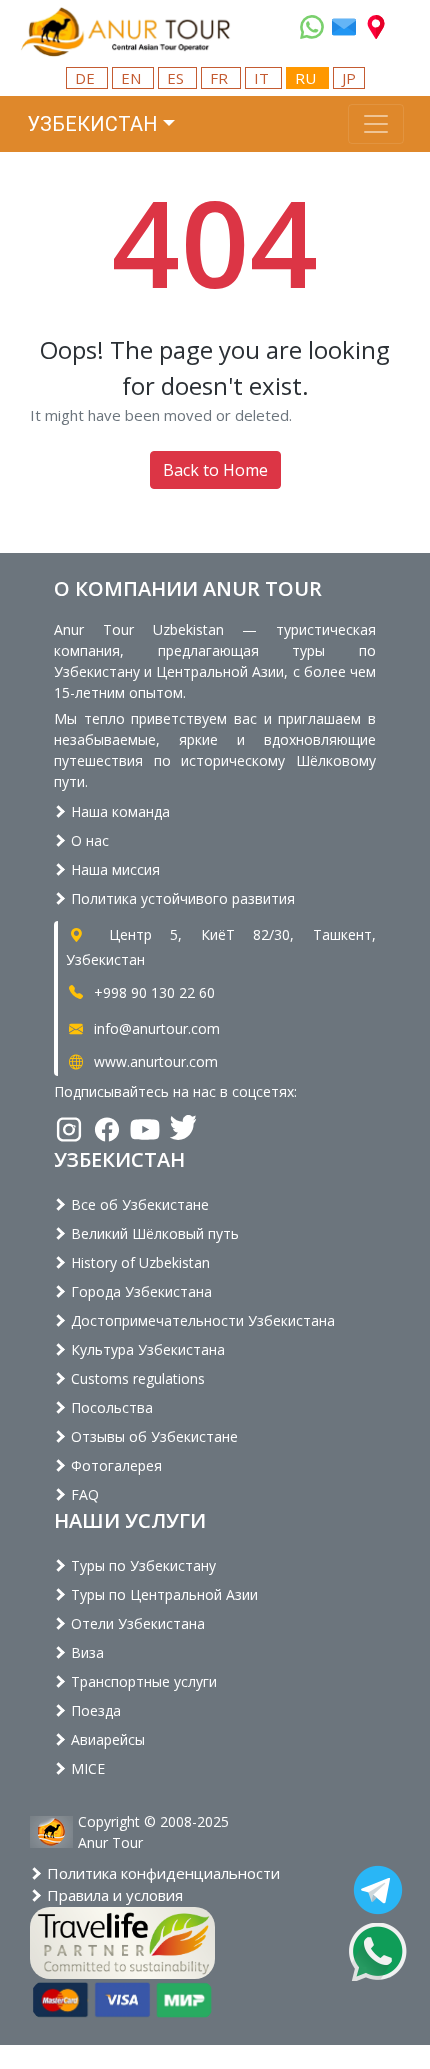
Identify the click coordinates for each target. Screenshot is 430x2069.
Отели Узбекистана (136, 1623)
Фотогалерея (114, 1465)
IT (263, 78)
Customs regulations (136, 1378)
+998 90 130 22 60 (152, 992)
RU (307, 78)
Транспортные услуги (142, 1681)
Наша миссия (113, 869)
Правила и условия (113, 1895)
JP (349, 78)
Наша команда (118, 811)
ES (177, 78)
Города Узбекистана (139, 1291)
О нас (88, 840)
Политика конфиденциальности (161, 1873)
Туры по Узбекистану (141, 1565)
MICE (86, 1768)
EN (133, 78)
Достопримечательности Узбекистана (201, 1320)
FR (221, 78)
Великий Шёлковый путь (153, 1233)
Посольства (110, 1407)
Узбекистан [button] (92, 124)
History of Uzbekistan (138, 1262)
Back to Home (215, 470)
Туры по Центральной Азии (162, 1594)
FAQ (83, 1494)
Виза (85, 1652)
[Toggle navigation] (376, 124)
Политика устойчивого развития (181, 898)
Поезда (94, 1710)
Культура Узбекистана (146, 1349)
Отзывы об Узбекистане (152, 1436)
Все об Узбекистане (138, 1204)
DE (87, 78)
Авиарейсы (106, 1739)
